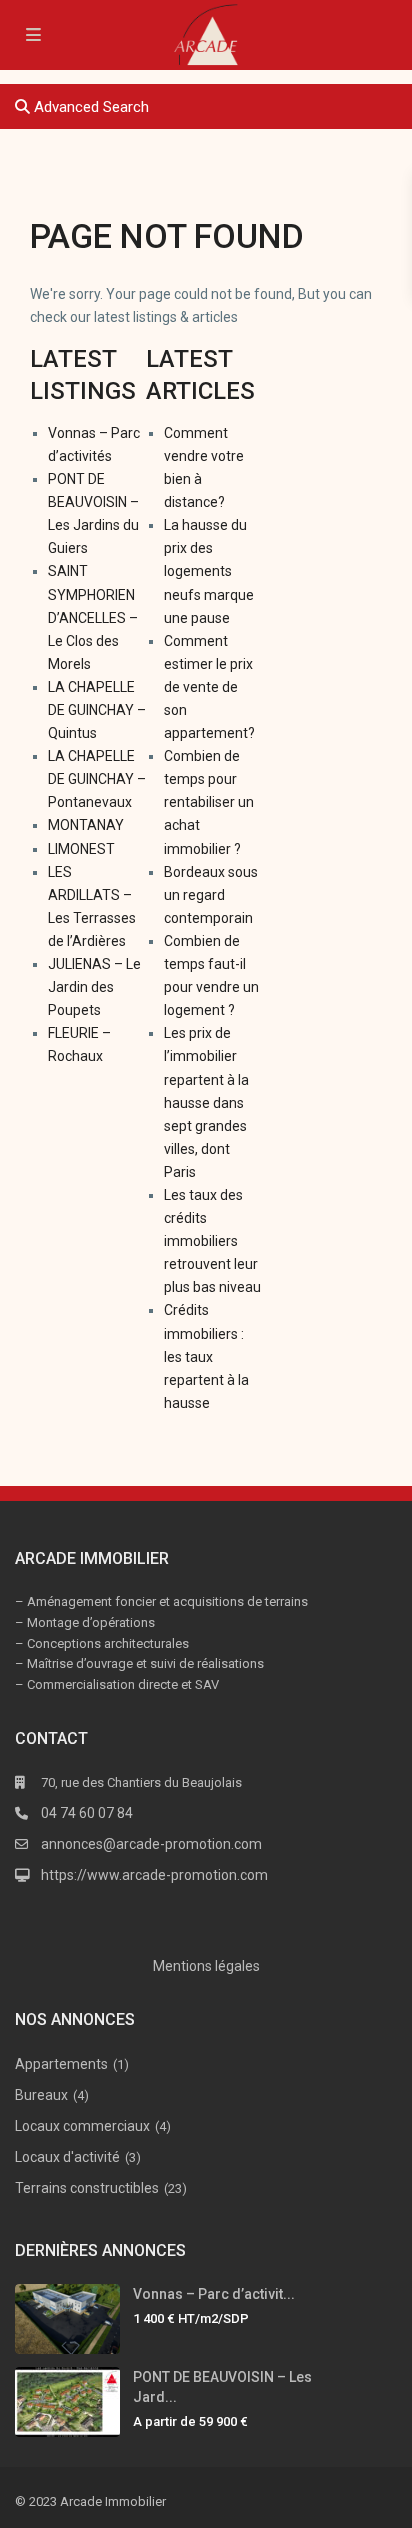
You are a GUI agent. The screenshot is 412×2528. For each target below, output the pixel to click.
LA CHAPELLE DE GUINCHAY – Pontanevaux (97, 779)
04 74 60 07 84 (87, 1813)
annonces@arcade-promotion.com (151, 1844)
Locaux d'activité (67, 2157)
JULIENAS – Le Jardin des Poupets (94, 987)
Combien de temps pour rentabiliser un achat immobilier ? (209, 802)
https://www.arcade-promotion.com (154, 1875)
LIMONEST (81, 849)
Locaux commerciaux (82, 2126)
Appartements (61, 2064)
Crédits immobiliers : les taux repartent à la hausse (206, 1356)
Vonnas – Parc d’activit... (214, 2294)
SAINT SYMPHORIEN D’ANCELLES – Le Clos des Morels (93, 617)
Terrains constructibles (87, 2188)
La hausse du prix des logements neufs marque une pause (209, 571)
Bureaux (41, 2095)
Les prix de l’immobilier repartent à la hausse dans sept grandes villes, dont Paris (206, 1102)
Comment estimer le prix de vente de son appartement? (209, 687)
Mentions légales (206, 1966)
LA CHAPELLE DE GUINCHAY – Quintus (97, 710)
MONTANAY (86, 825)
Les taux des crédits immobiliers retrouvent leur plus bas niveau (212, 1241)
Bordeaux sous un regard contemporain (211, 895)
